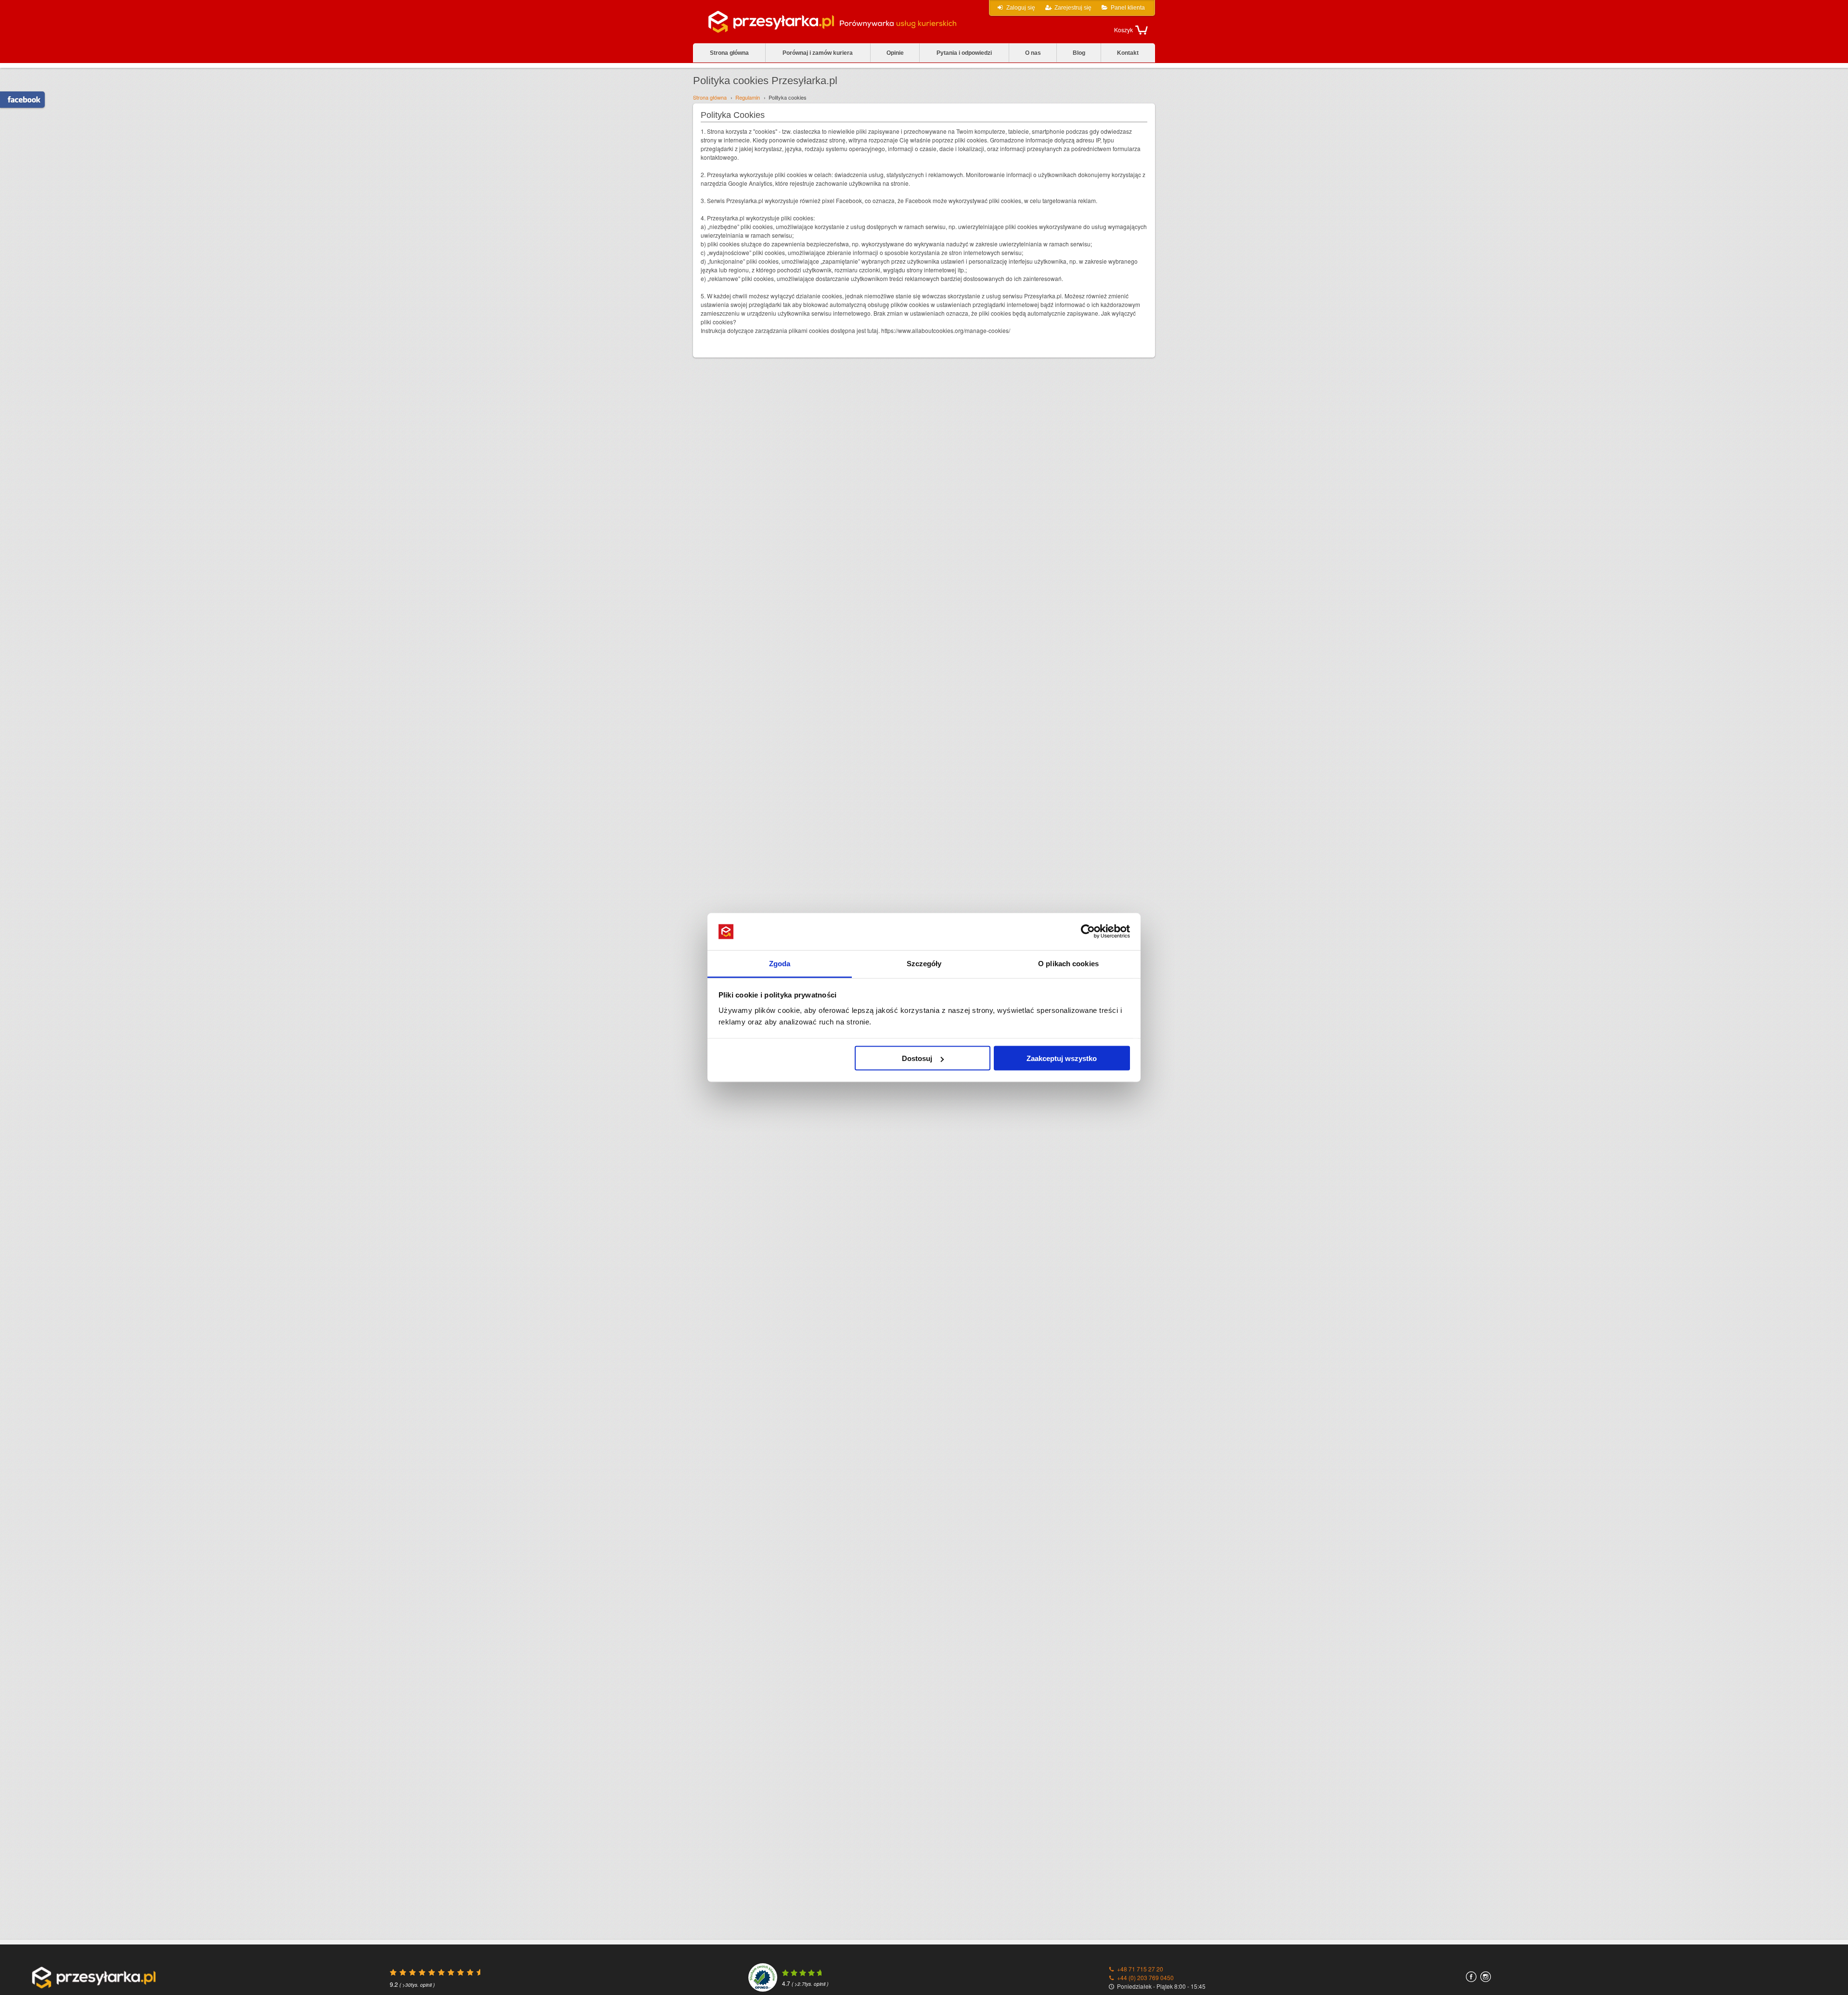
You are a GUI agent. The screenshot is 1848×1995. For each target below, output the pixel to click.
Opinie (895, 53)
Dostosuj (917, 1058)
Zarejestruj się (1073, 8)
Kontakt (1128, 53)
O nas (1033, 53)
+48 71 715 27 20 (1140, 1969)
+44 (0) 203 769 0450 (1145, 1977)
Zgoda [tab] (780, 963)
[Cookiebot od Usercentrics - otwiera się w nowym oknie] (1088, 932)
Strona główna (729, 53)
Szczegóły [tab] (924, 963)
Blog (1079, 53)
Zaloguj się (1021, 8)
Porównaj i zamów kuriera (818, 53)
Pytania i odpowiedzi (964, 53)
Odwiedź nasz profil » (19, 100)
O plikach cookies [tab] (1068, 963)
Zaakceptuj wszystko (1062, 1058)
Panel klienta (1128, 8)
